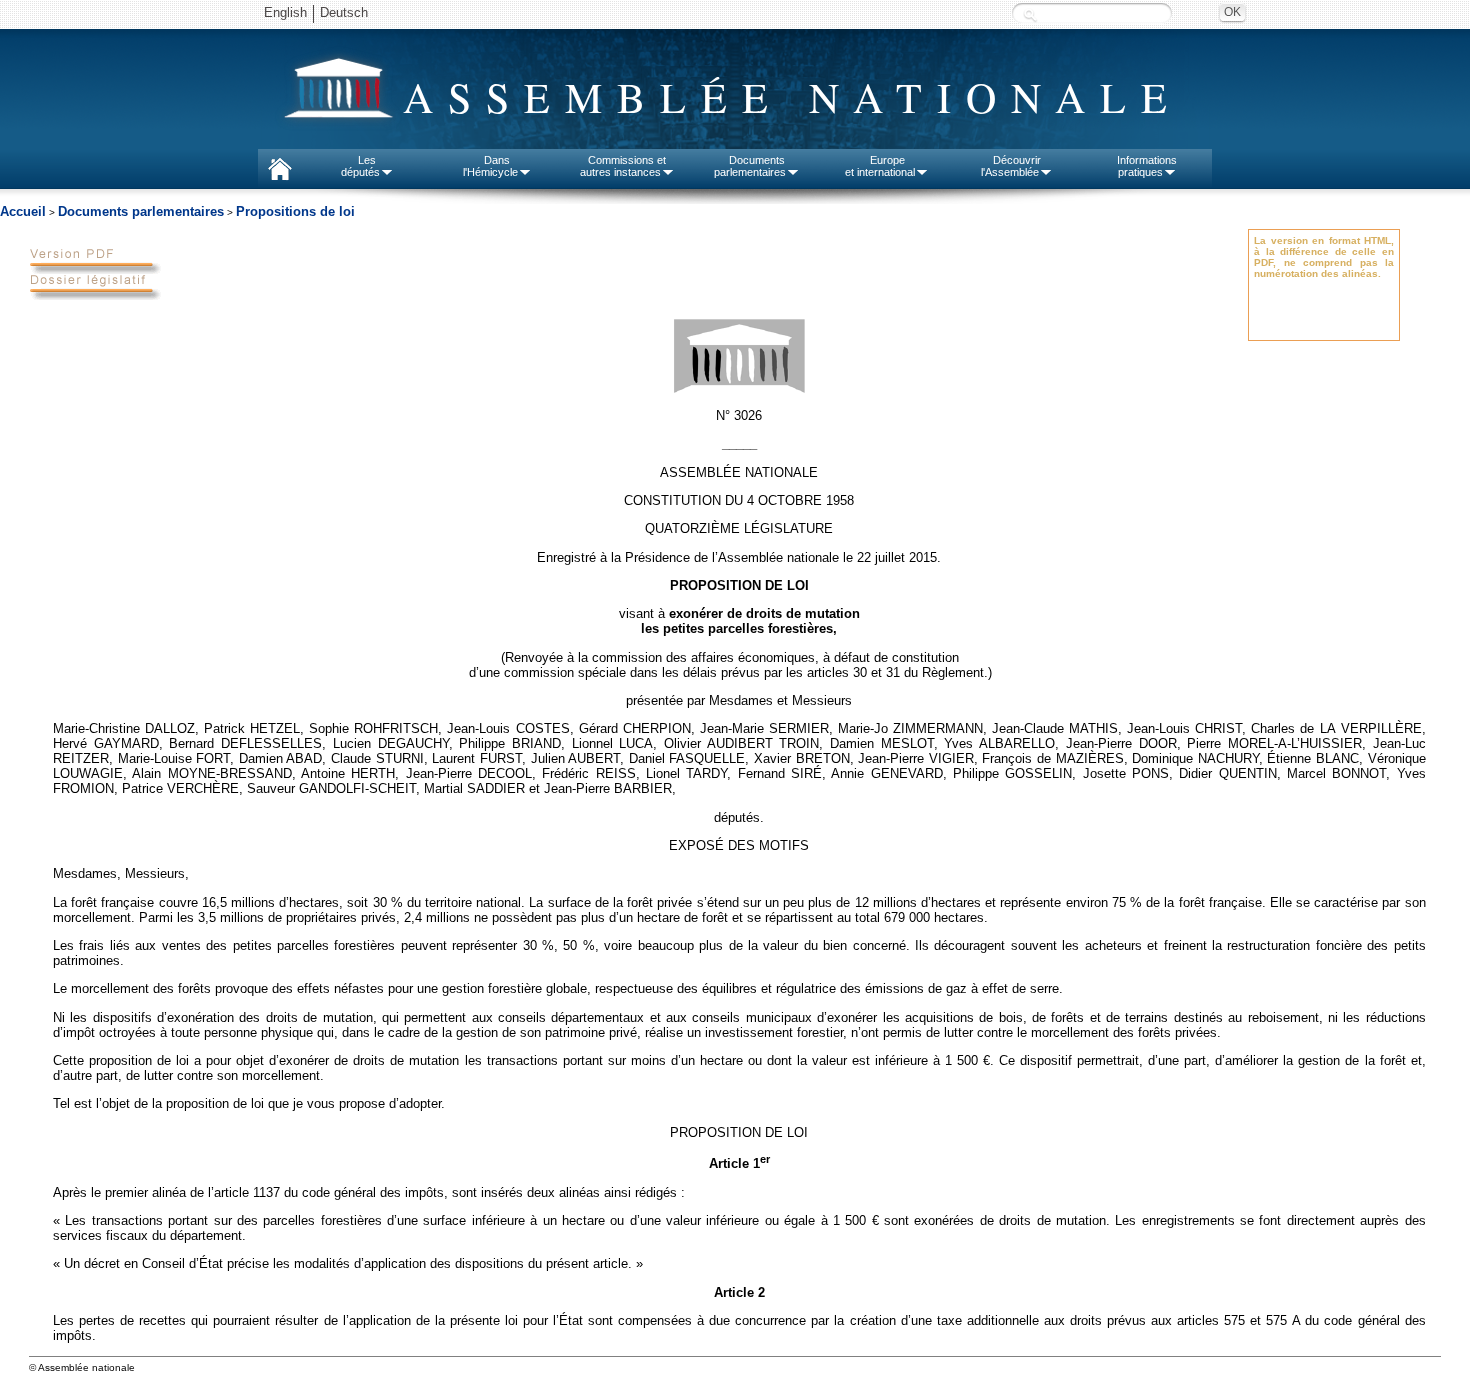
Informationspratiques (1147, 166)
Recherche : (1030, 14)
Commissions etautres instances (623, 166)
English (285, 12)
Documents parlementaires (141, 211)
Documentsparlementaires (750, 166)
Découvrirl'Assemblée (1011, 166)
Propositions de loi (295, 211)
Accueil (23, 211)
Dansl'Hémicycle (490, 166)
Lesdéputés (360, 166)
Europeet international (880, 166)
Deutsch (344, 12)
